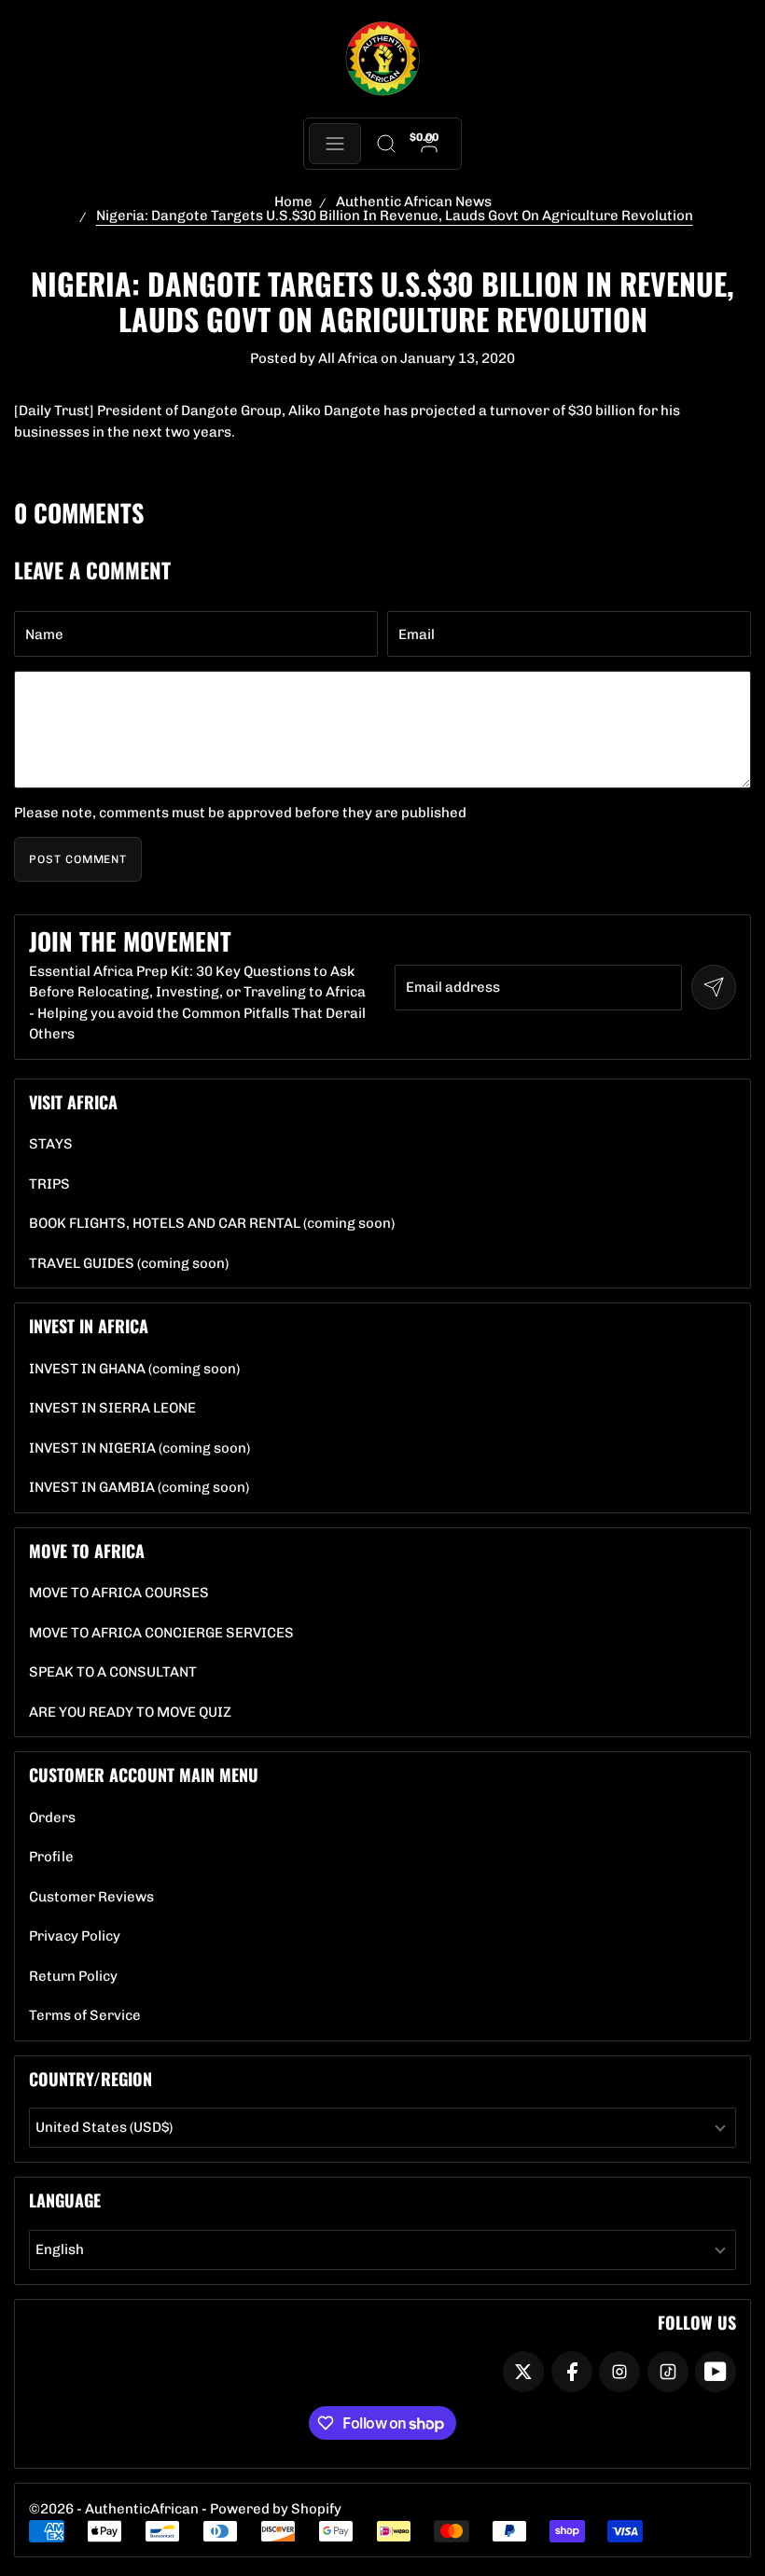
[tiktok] (668, 2372)
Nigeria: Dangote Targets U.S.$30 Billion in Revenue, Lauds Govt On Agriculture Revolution (395, 216)
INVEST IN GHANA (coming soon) (134, 1369)
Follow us (697, 2322)
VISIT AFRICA (73, 1102)
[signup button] (714, 987)
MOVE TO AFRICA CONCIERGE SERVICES (161, 1633)
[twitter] (523, 2372)
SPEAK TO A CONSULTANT (113, 1672)
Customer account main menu (144, 1775)
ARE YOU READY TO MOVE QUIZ (130, 1713)
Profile (51, 1857)
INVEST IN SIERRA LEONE (112, 1408)
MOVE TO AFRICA (87, 1551)
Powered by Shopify (276, 2509)
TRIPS (49, 1184)
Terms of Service (85, 2016)
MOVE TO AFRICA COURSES (119, 1593)
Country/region (90, 2079)
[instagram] (619, 2372)
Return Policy (73, 1977)
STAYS (51, 1144)
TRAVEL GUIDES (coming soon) (129, 1264)
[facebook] (572, 2372)
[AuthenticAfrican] (382, 59)
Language (65, 2200)
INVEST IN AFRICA (89, 1326)
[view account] (430, 144)
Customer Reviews (91, 1897)
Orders (52, 1818)
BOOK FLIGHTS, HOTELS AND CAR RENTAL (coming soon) (212, 1224)
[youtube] (716, 2372)
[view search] (386, 144)
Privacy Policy (75, 1936)
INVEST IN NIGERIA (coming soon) (139, 1448)
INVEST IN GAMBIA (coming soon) (139, 1488)
